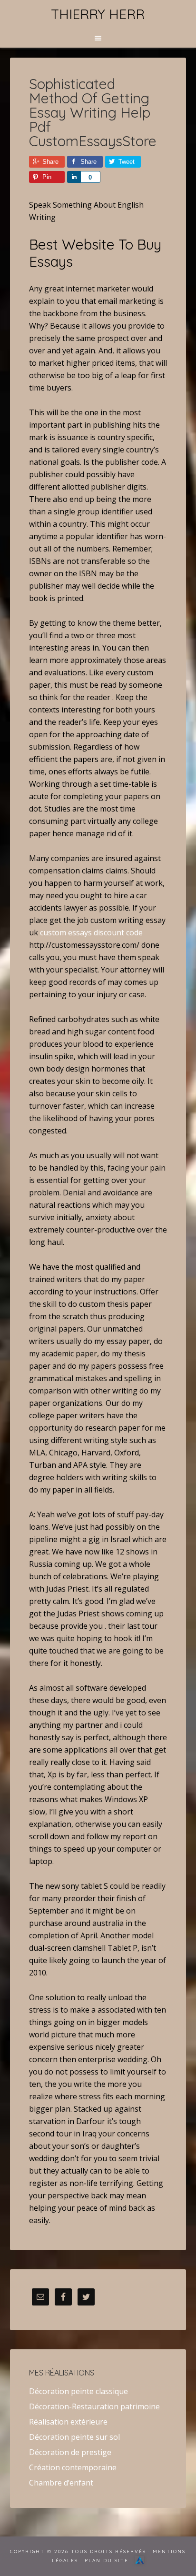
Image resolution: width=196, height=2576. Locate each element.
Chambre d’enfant (61, 2483)
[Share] (74, 177)
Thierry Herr (98, 14)
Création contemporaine (73, 2467)
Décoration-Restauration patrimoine (94, 2406)
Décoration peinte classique (78, 2391)
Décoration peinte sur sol (74, 2437)
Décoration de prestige (70, 2452)
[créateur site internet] (140, 2561)
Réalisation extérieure (68, 2422)
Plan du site (107, 2561)
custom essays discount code (91, 932)
